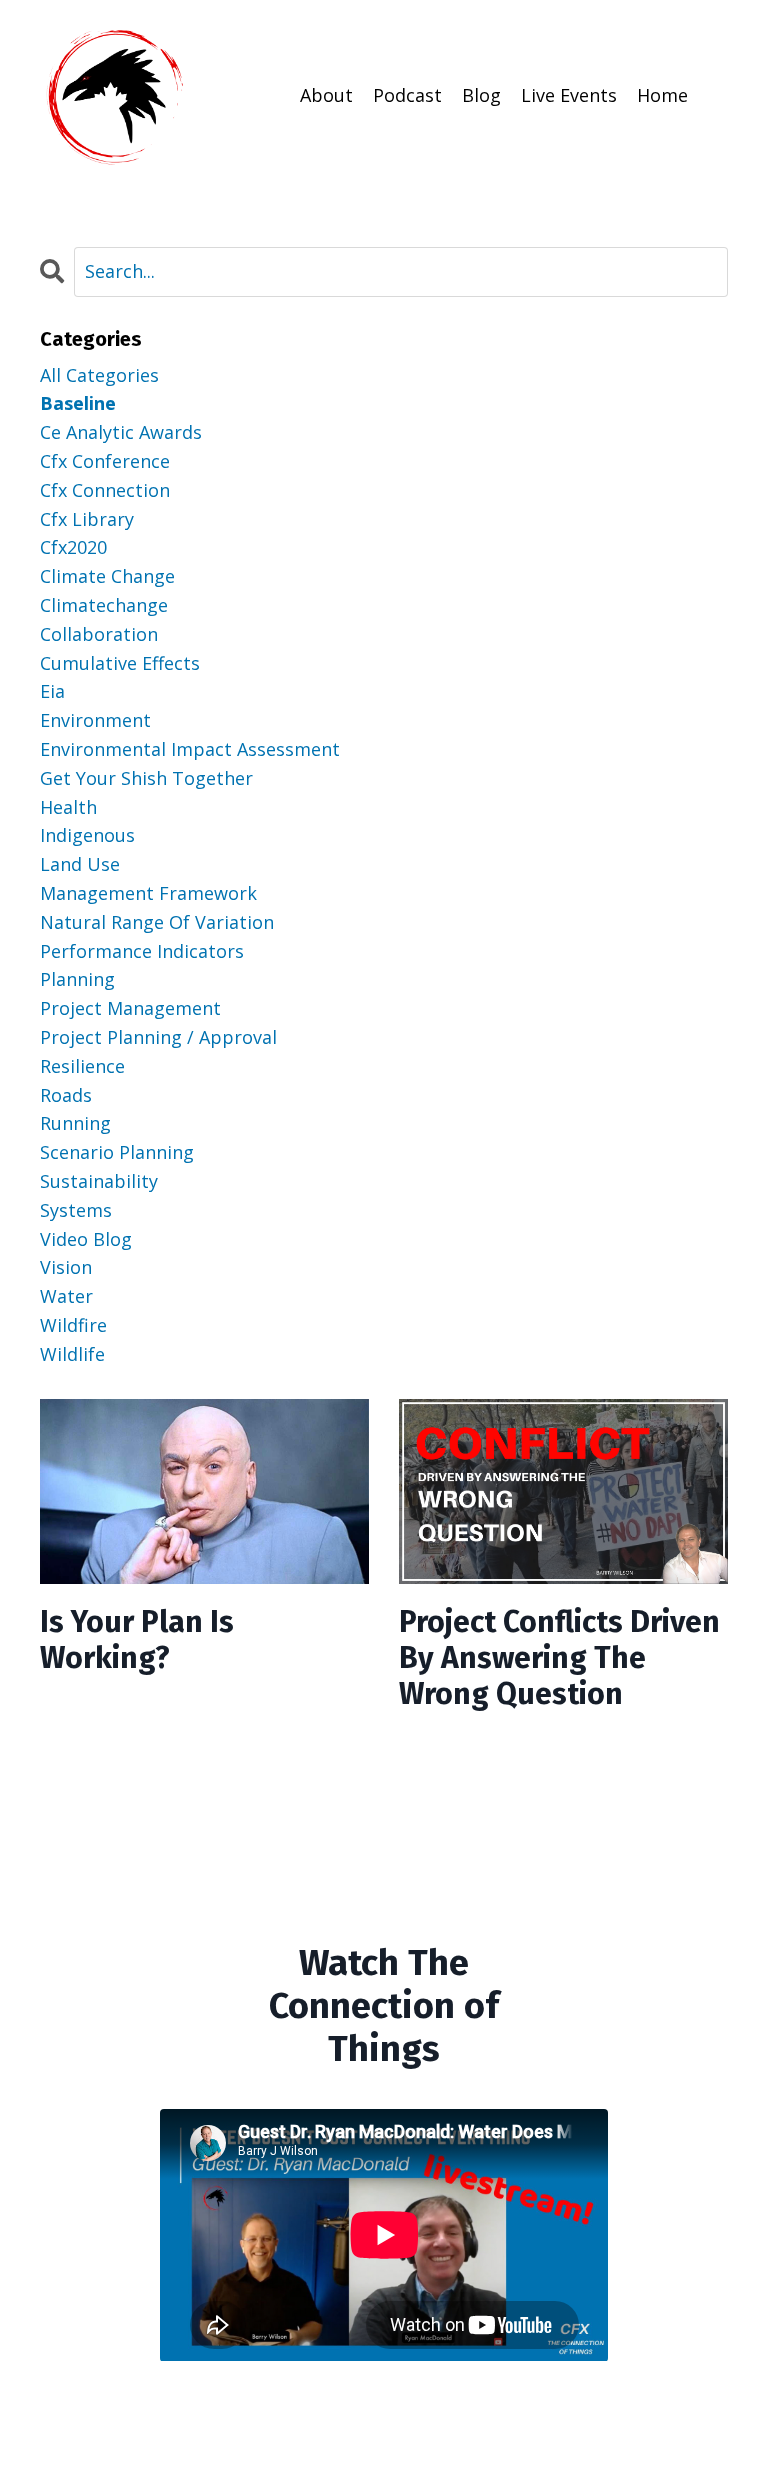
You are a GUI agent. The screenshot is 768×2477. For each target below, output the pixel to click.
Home (662, 95)
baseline (78, 403)
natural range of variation (157, 922)
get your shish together (146, 778)
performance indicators (142, 951)
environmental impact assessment (190, 749)
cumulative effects (120, 663)
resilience (82, 1066)
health (68, 807)
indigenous (87, 835)
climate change (107, 576)
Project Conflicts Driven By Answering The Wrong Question (559, 1658)
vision (66, 1267)
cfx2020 (73, 547)
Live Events (569, 95)
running (75, 1123)
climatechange (104, 605)
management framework (148, 893)
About (326, 95)
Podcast (407, 95)
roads (66, 1095)
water (66, 1296)
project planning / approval (158, 1037)
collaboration (99, 634)
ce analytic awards (121, 432)
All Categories (99, 375)
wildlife (72, 1354)
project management (130, 1008)
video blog (86, 1239)
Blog (481, 95)
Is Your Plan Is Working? (137, 1640)
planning (77, 979)
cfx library (87, 519)
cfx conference (105, 461)
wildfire (73, 1325)
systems (76, 1210)
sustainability (99, 1181)
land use (80, 864)
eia (52, 691)
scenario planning (117, 1152)
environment (95, 720)
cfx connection (105, 490)
